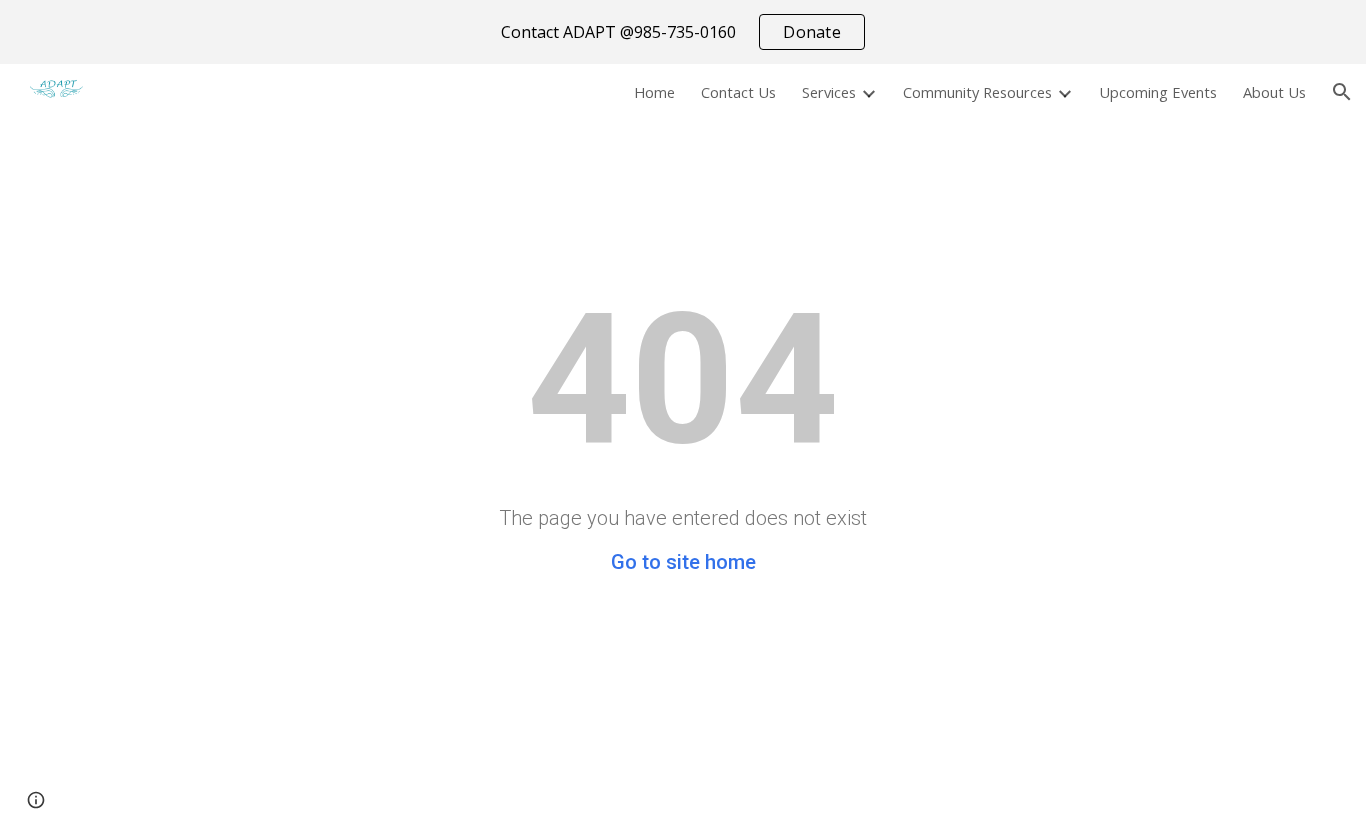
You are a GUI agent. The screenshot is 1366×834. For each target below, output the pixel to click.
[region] (683, 32)
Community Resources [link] (977, 92)
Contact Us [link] (738, 92)
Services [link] (829, 92)
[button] (1342, 92)
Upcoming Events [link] (1158, 92)
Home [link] (654, 92)
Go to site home (683, 562)
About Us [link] (1274, 92)
